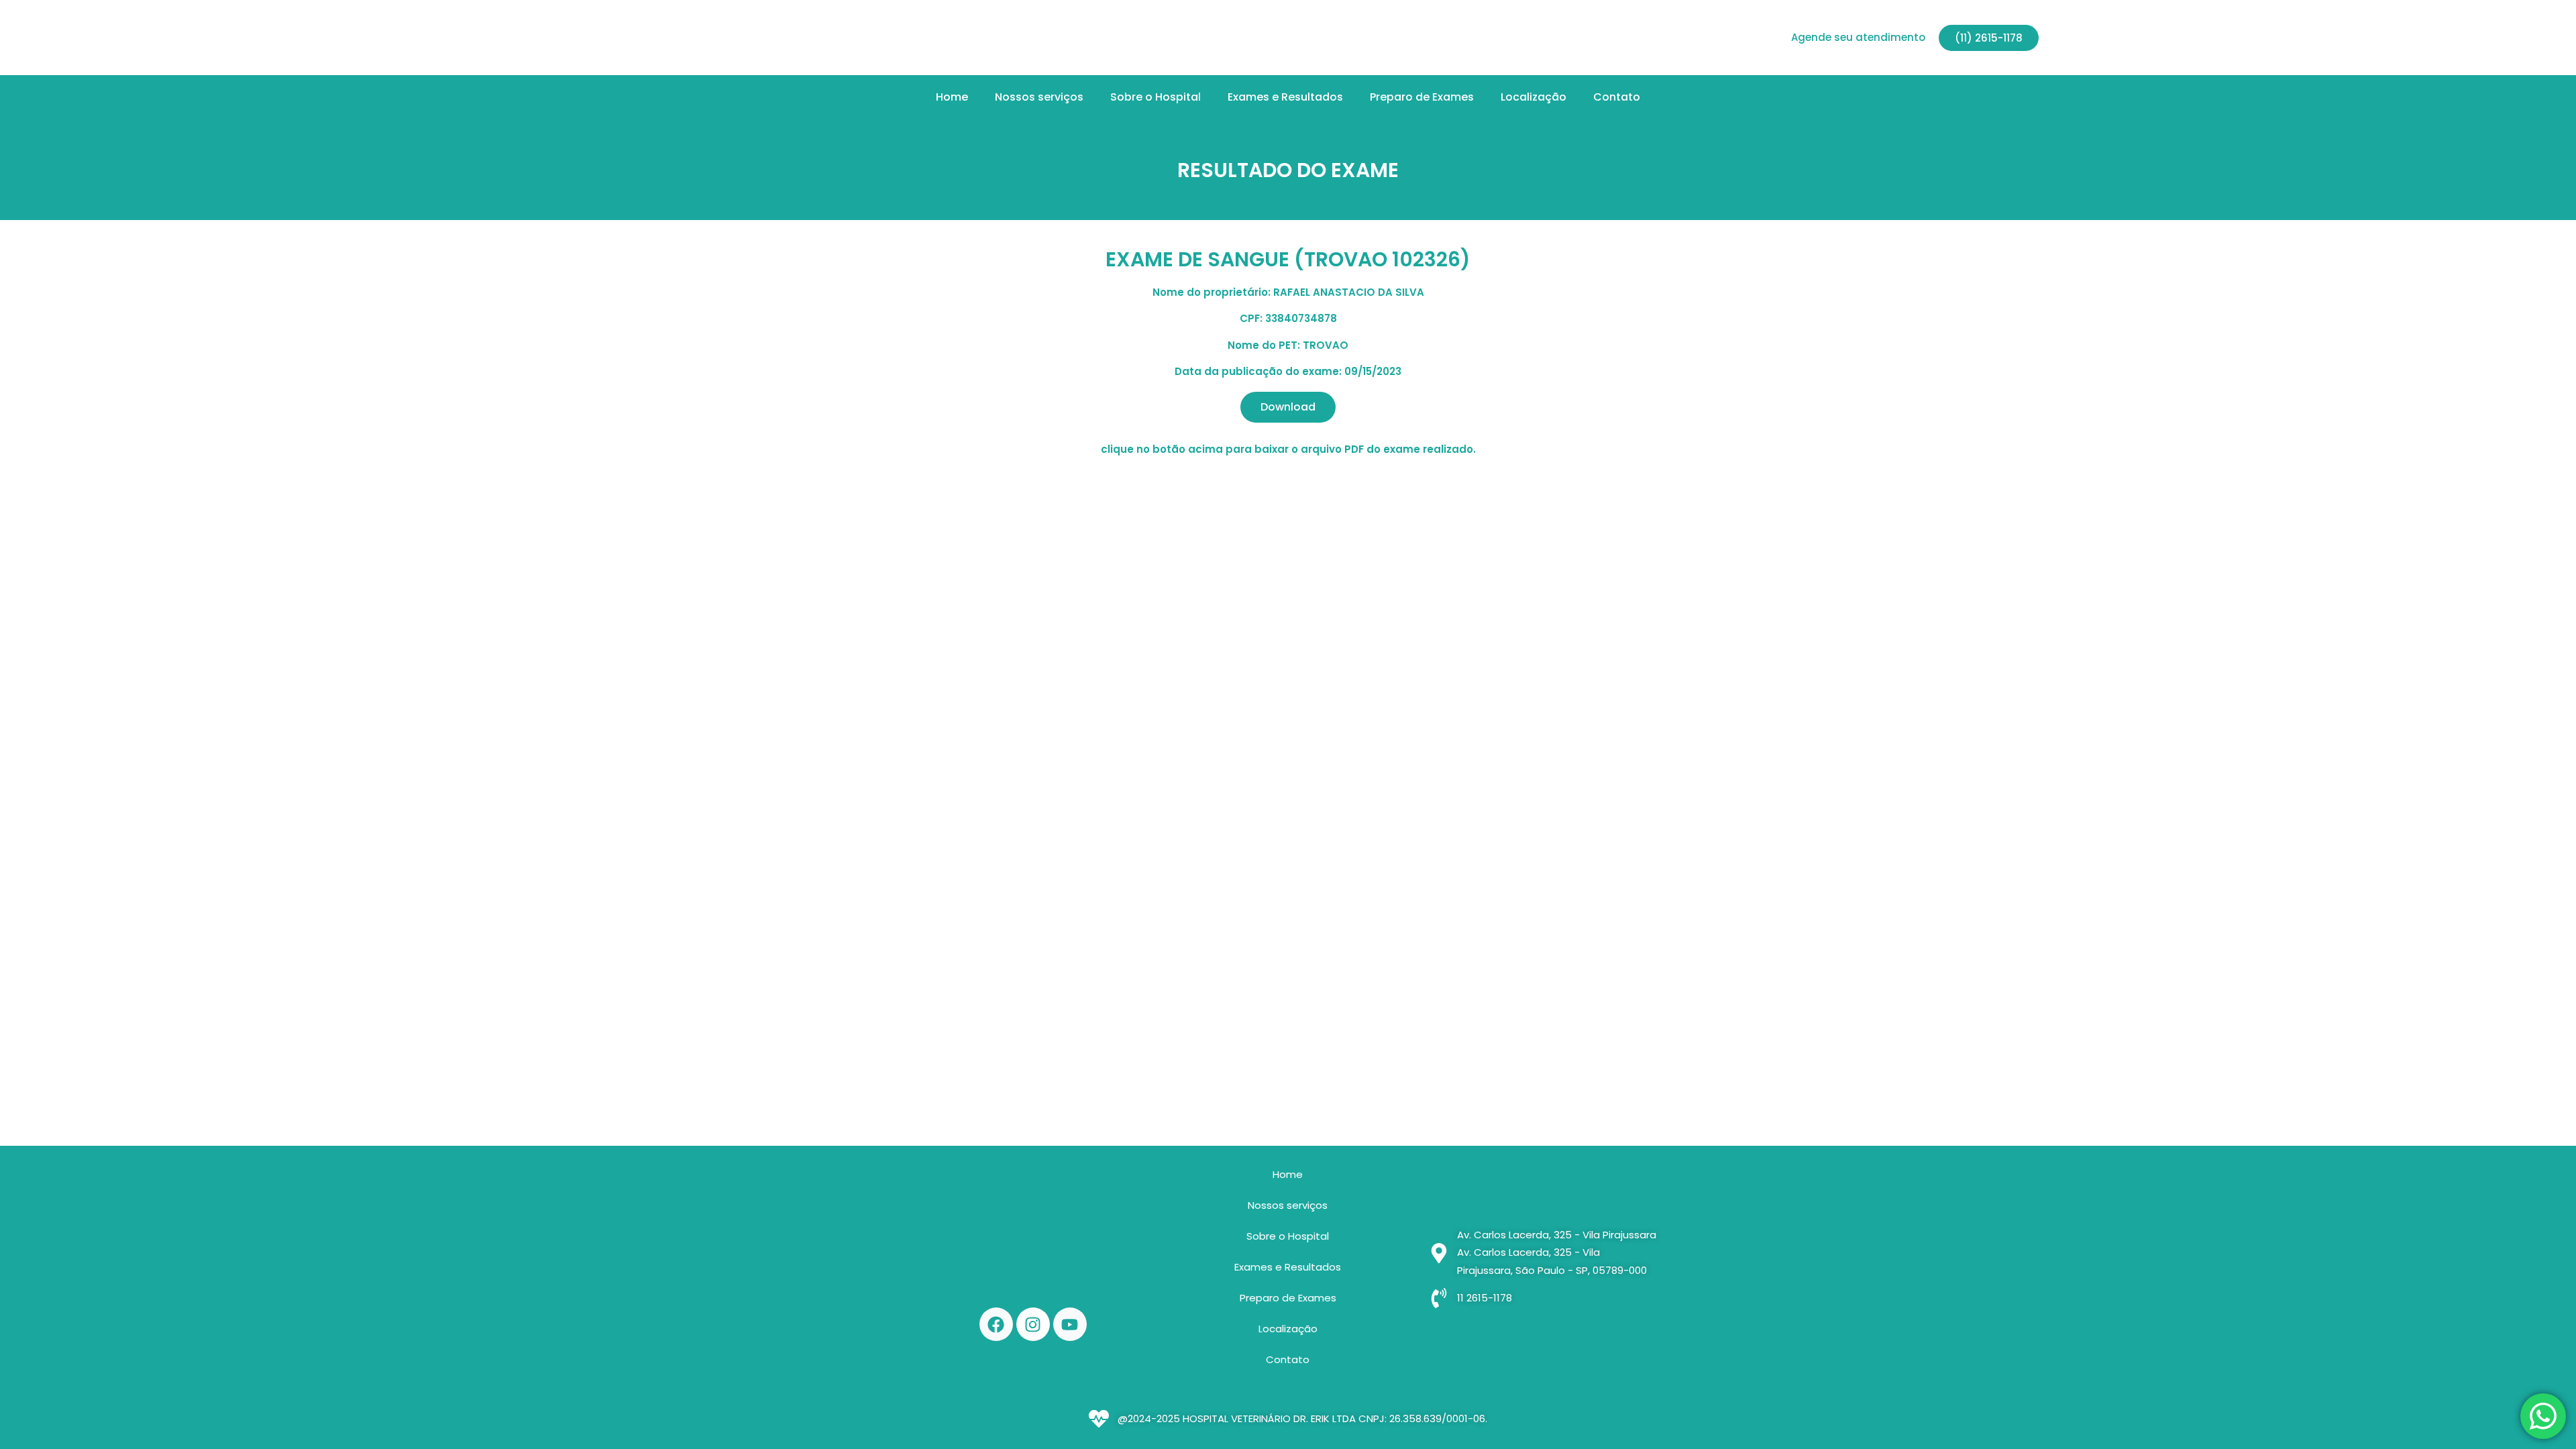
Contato (1617, 97)
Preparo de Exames (1422, 97)
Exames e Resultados (1285, 97)
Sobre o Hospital (1156, 97)
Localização (1534, 97)
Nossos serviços (1039, 97)
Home (952, 97)
